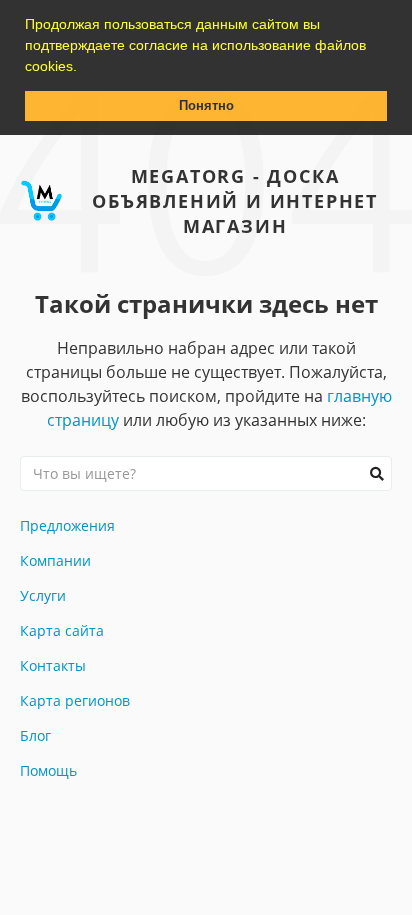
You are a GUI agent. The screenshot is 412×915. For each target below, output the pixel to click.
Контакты (53, 665)
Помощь (48, 770)
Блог (35, 735)
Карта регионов (75, 700)
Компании (55, 560)
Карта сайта (62, 630)
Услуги (43, 595)
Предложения (67, 525)
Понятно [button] (206, 106)
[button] (84, 68)
